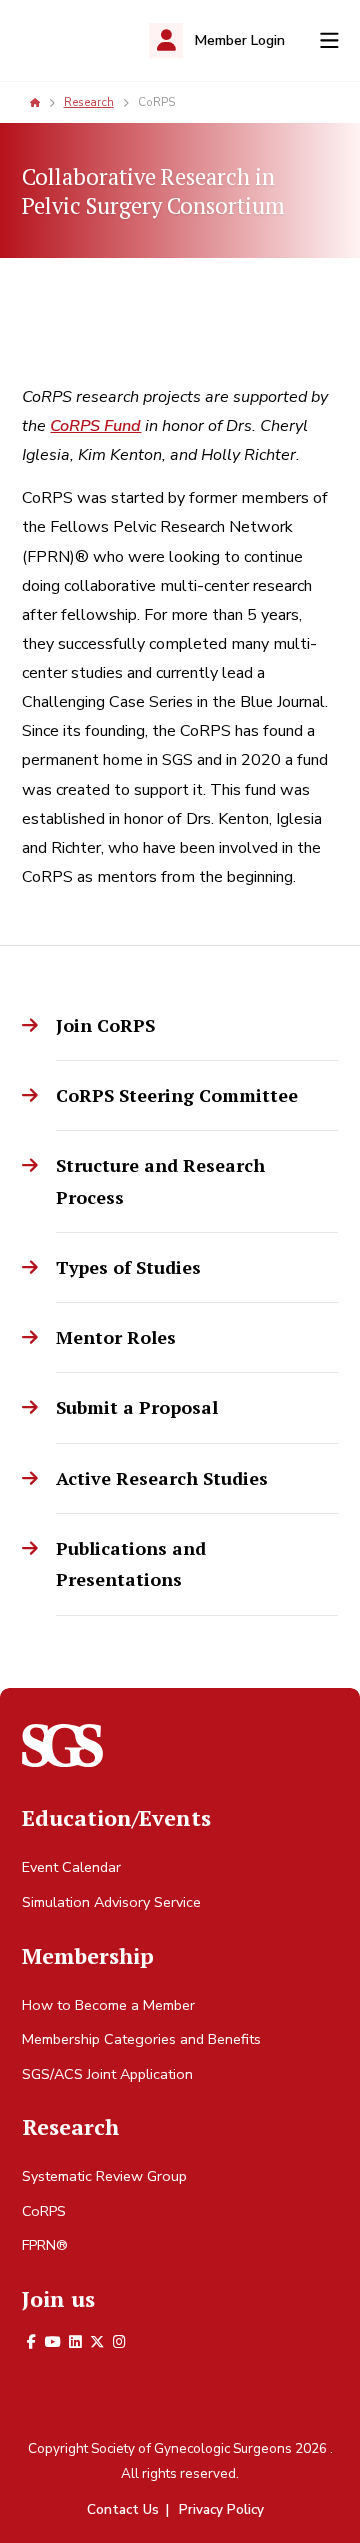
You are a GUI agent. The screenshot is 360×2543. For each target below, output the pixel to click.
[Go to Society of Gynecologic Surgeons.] (35, 102)
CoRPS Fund (95, 426)
